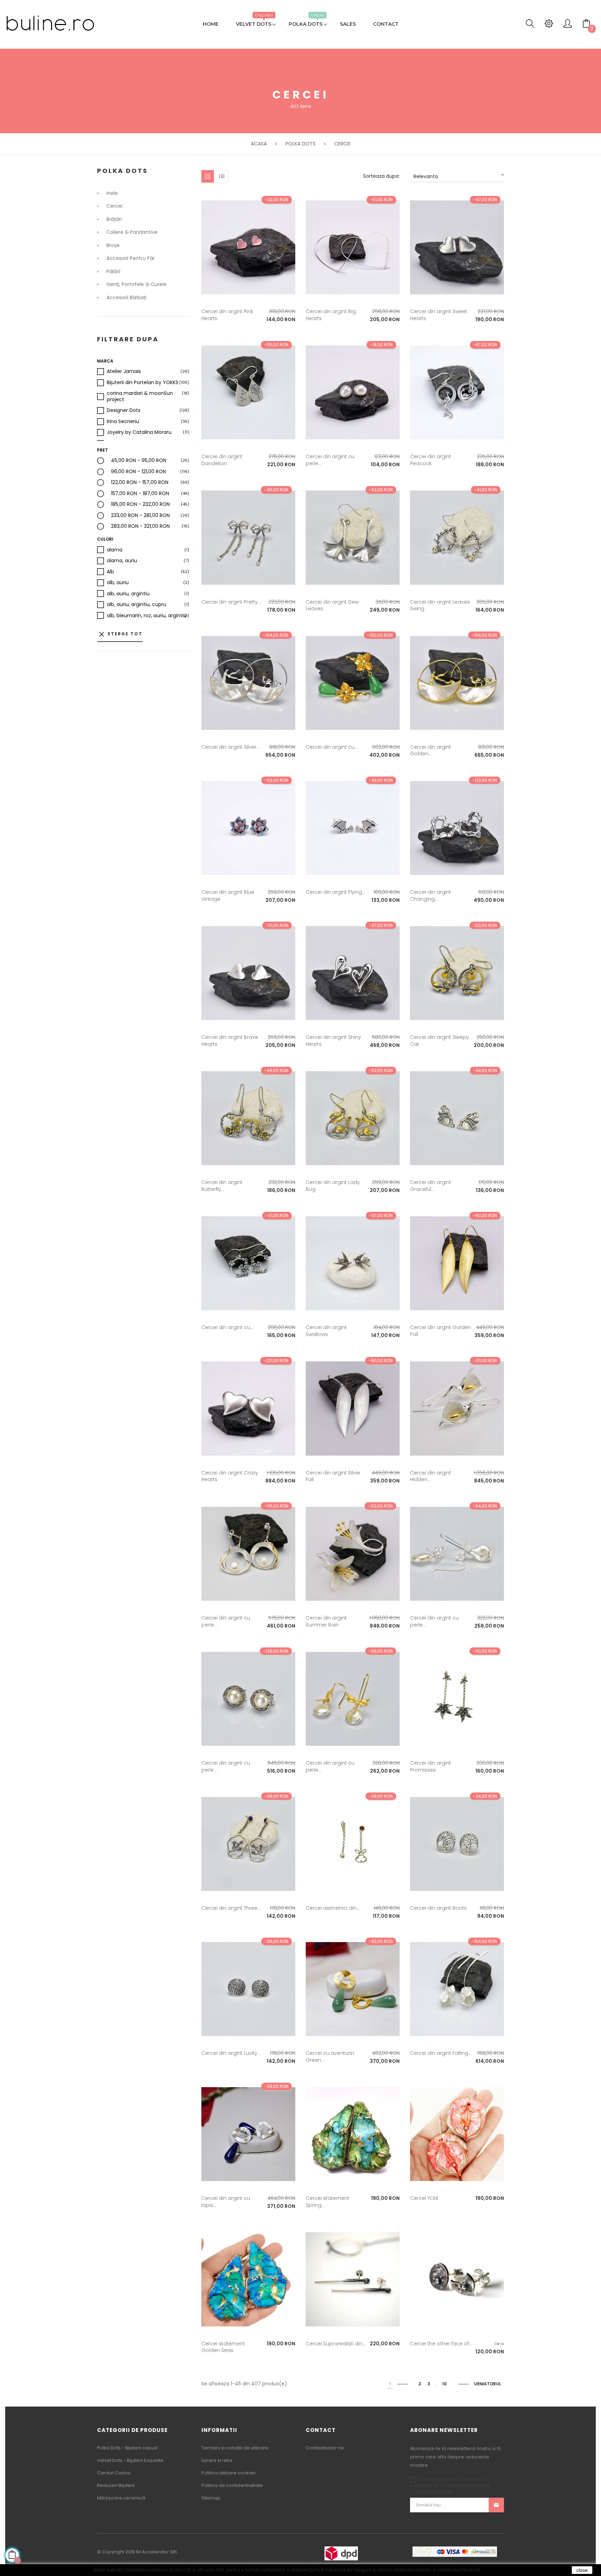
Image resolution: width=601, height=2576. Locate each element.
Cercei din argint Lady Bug (333, 1186)
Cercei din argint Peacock (431, 460)
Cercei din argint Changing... (431, 896)
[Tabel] (208, 176)
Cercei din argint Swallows (326, 1331)
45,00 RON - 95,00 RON (139, 461)
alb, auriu (118, 583)
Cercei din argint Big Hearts (331, 315)
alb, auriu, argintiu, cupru (137, 605)
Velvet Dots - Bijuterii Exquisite (130, 2460)
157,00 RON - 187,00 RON (140, 494)
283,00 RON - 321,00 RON (140, 526)
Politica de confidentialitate (232, 2485)
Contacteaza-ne (325, 2448)
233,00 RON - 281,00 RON (140, 516)
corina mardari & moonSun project (148, 396)
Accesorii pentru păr (131, 259)
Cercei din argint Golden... (431, 750)
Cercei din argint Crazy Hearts (230, 1476)
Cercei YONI (424, 2198)
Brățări (114, 220)
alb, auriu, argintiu (128, 594)
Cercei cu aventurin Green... (330, 2057)
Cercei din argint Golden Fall (440, 1331)
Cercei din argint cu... (332, 747)
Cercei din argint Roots (438, 1908)
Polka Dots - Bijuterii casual (127, 2448)
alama (115, 550)
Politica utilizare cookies (229, 2473)
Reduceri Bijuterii (116, 2485)
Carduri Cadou (114, 2473)
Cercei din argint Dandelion (222, 460)
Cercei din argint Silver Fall (333, 1476)
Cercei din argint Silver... (230, 747)
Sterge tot (120, 634)
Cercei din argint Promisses (431, 1766)
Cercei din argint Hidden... (431, 1476)
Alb (110, 572)
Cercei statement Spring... (327, 2202)
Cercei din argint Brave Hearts (230, 1041)
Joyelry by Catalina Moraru (139, 432)
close (582, 2570)
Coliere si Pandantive (132, 232)
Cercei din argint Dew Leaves (332, 605)
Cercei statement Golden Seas (223, 2347)
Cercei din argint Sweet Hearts (439, 315)
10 (444, 2384)
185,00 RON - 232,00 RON (140, 504)
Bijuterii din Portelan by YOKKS (143, 383)
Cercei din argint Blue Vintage (228, 896)
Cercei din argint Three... (231, 1908)
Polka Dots (122, 171)
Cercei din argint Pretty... (231, 602)
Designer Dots (124, 411)
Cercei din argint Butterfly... (222, 1186)
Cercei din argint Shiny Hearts (333, 1041)
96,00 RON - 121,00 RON (138, 472)
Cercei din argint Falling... (441, 2053)
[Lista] (222, 176)
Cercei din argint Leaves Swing (440, 605)
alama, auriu (122, 561)
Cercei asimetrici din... (333, 1908)
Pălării (113, 272)
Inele (112, 193)
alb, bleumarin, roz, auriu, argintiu (147, 616)
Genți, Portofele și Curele (137, 285)
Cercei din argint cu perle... (330, 460)
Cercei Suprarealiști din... (336, 2344)
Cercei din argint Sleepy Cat (439, 1041)
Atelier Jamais (124, 372)
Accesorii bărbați (126, 298)
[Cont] (568, 25)
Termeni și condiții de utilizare (235, 2448)
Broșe (113, 246)
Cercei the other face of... (441, 2344)
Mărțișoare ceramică (121, 2498)
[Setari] (549, 25)
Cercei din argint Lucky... (231, 2053)
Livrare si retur (217, 2460)
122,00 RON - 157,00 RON (140, 483)
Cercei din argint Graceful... (431, 1186)
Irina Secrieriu (123, 422)
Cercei (114, 206)
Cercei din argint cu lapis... (226, 2202)
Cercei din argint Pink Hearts (227, 315)
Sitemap (211, 2498)
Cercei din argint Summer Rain (326, 1621)
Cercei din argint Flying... (335, 892)
